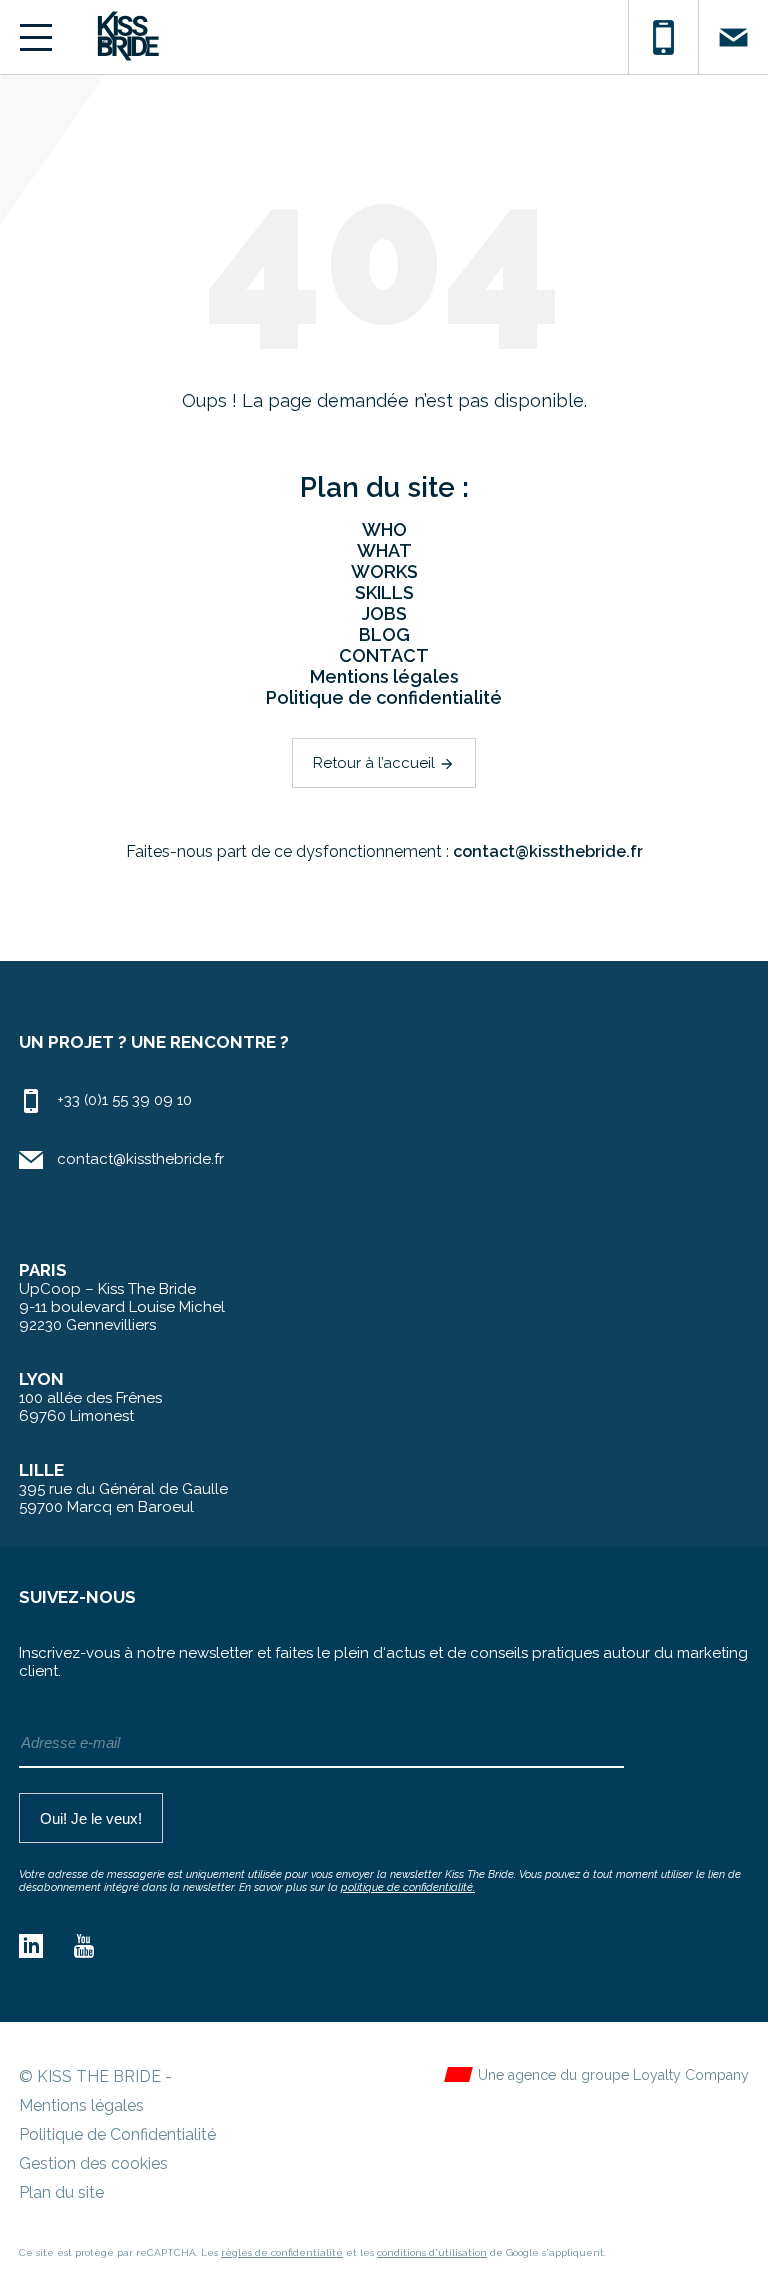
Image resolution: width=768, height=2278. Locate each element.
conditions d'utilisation (432, 2252)
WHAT (384, 550)
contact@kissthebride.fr (548, 851)
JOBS (384, 613)
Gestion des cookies (93, 2163)
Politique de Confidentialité (117, 2134)
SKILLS (384, 592)
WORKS (384, 571)
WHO (384, 529)
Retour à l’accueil (384, 763)
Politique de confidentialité (384, 697)
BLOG (384, 634)
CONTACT (384, 655)
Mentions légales (384, 676)
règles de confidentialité (282, 2252)
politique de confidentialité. (408, 1887)
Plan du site (61, 2192)
